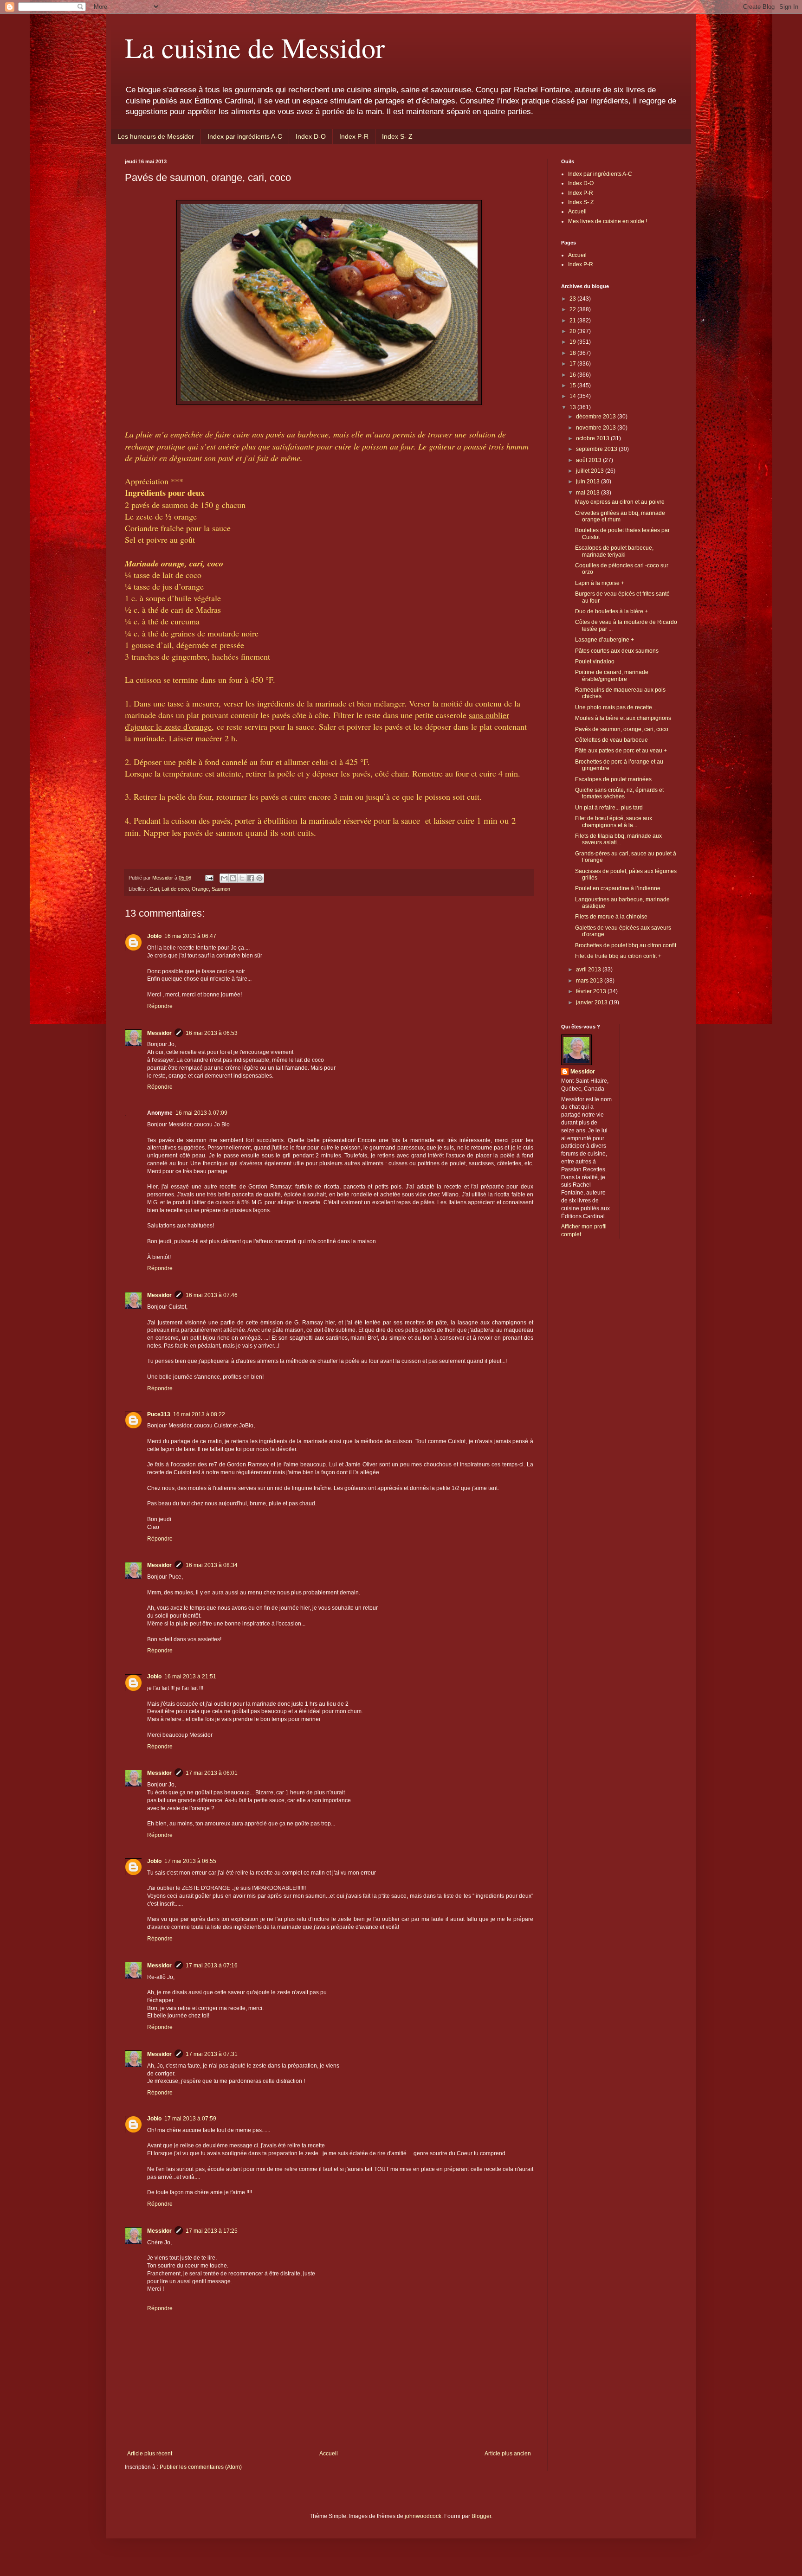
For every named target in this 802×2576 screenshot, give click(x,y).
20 (573, 331)
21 (573, 321)
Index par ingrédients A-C (245, 136)
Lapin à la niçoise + (600, 583)
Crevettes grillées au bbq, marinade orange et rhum (620, 516)
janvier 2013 (592, 1002)
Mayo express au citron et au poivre (620, 502)
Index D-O (311, 136)
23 (573, 299)
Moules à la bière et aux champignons (623, 718)
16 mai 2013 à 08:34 (212, 1565)
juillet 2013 (591, 471)
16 (573, 375)
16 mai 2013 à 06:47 (190, 936)
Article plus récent (150, 2454)
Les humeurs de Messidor (156, 136)
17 (573, 364)
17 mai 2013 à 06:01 (212, 1773)
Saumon (221, 889)
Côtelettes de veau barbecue (611, 740)
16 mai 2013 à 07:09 (201, 1113)
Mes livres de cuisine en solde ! (608, 221)
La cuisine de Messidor (255, 47)
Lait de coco (175, 889)
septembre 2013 (597, 449)
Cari (154, 889)
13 (573, 407)
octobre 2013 (593, 438)
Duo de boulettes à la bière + (611, 611)
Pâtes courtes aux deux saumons (617, 651)
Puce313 (159, 1414)
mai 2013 (589, 493)
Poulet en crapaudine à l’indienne (618, 888)
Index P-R (354, 136)
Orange (200, 889)
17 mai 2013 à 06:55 (190, 1861)
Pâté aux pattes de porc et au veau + (621, 751)
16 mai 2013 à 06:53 (212, 1033)
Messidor (159, 1033)
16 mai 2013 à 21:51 (190, 1677)
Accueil (329, 2454)
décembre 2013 (597, 417)
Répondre (160, 1006)
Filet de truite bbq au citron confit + (618, 956)
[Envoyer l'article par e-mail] (209, 878)
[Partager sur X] (242, 878)
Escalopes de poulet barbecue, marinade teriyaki (614, 551)
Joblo (154, 936)
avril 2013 (589, 970)
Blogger (481, 2516)
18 (573, 353)
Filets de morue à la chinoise (611, 917)
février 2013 (592, 991)
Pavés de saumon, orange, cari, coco (622, 729)
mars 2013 (590, 981)
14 (573, 396)
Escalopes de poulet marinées (613, 779)
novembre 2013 (597, 428)
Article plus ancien (508, 2454)
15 (573, 385)
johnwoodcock (423, 2516)
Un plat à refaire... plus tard (609, 808)
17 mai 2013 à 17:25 (212, 2231)
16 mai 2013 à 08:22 (199, 1414)
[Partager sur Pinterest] (259, 878)
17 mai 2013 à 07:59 (190, 2119)
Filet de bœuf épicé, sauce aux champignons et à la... (614, 822)
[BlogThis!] (233, 878)
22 (573, 309)
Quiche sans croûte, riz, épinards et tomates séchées (619, 793)
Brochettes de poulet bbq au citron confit (626, 945)
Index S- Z (397, 136)
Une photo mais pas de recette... (616, 707)
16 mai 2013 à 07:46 (212, 1295)
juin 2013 (589, 482)
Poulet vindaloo (595, 662)
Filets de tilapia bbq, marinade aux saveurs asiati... (618, 839)
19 (573, 342)
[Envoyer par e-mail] (224, 878)
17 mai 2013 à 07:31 (212, 2054)
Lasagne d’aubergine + (605, 640)
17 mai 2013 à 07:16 (212, 1966)
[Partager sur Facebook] (251, 878)
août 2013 (589, 460)
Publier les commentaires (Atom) (201, 2467)
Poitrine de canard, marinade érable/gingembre (612, 675)
